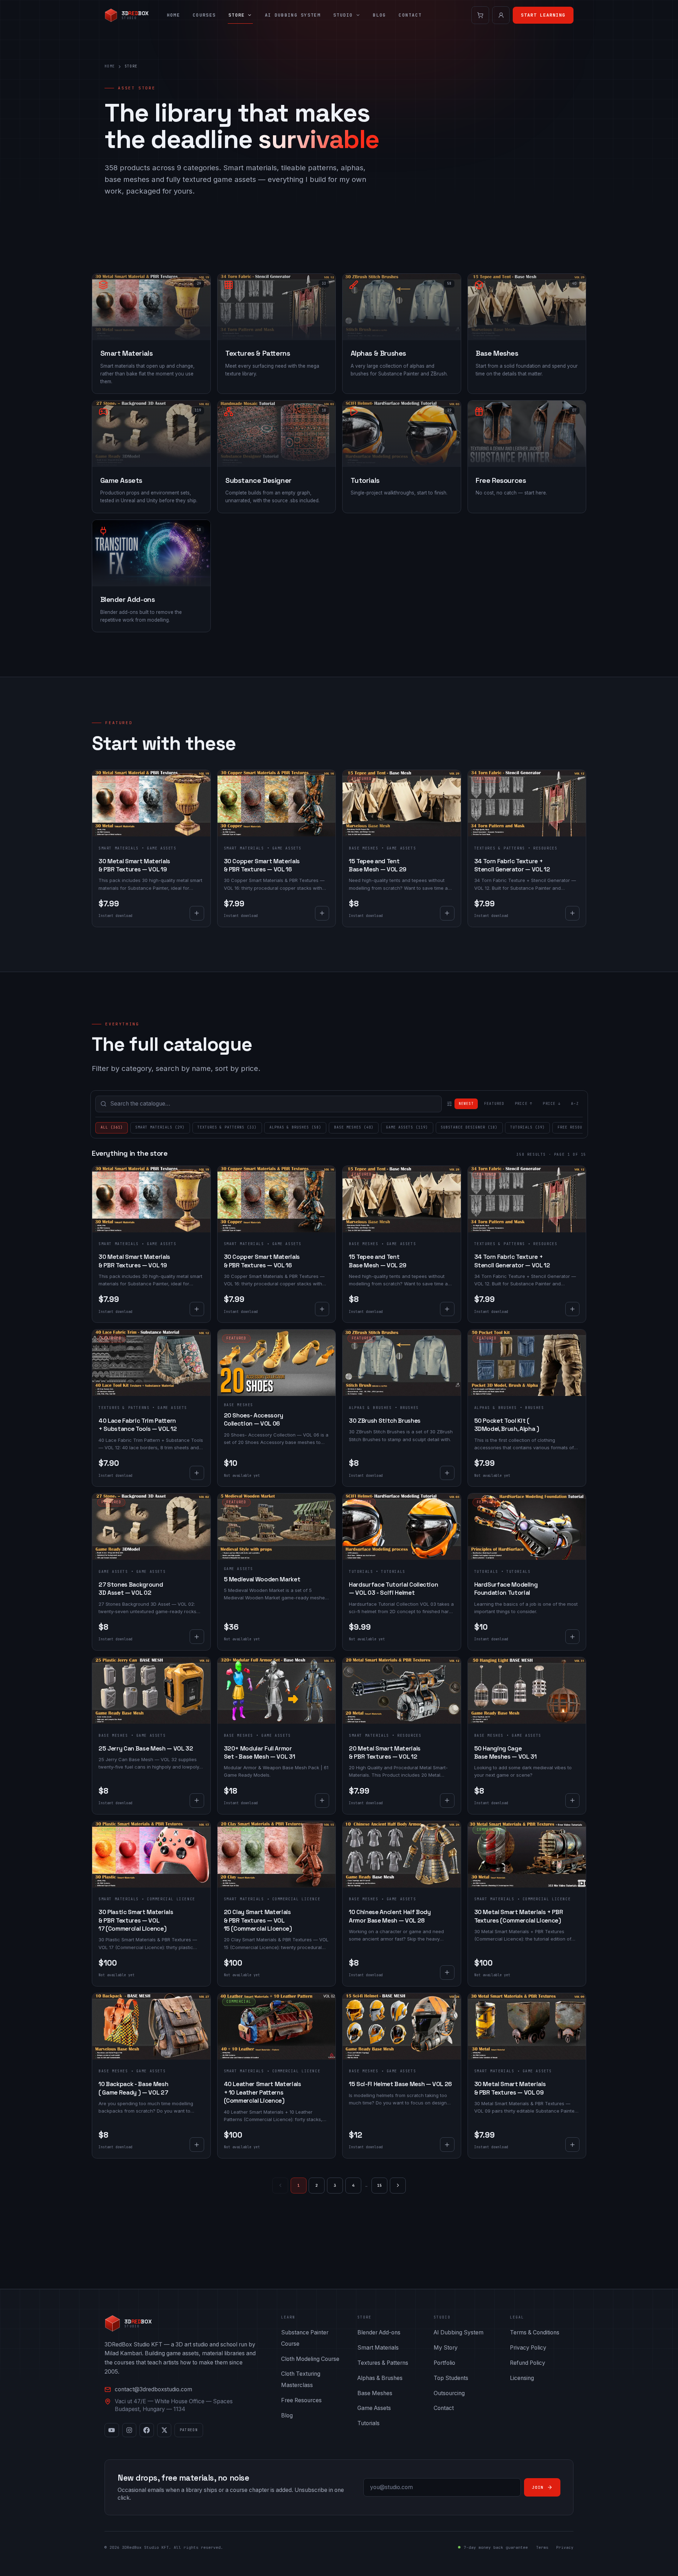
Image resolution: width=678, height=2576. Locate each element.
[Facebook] (147, 2430)
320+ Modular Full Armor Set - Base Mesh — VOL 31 (260, 1752)
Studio (343, 15)
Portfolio (444, 2363)
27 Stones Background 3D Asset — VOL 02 (131, 1589)
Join (538, 2487)
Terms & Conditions (535, 2332)
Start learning (543, 15)
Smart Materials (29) (160, 1127)
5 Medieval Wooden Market (262, 1579)
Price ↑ (524, 1104)
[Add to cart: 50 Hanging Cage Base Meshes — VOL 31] (573, 1801)
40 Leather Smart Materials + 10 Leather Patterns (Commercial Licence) (263, 2092)
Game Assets (113, 1572)
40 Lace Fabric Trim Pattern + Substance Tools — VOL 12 (138, 1425)
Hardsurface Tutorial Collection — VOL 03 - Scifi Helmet (393, 1589)
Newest (466, 1104)
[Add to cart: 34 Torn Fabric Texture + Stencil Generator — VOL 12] (573, 913)
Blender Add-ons (379, 2332)
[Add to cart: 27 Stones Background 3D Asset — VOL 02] (197, 1637)
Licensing (522, 2378)
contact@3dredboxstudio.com (153, 2389)
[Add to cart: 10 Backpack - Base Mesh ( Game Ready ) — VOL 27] (197, 2145)
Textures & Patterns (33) (227, 1127)
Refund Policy (528, 2363)
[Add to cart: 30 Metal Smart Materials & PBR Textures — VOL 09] (573, 2145)
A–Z (575, 1104)
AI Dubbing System (293, 15)
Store (237, 15)
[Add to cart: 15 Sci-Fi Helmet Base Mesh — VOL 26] (447, 2145)
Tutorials (361, 1572)
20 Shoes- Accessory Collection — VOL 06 (254, 1419)
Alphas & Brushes (370, 1408)
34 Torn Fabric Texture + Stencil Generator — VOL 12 (512, 865)
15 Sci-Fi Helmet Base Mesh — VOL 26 (400, 2084)
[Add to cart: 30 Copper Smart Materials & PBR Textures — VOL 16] (322, 913)
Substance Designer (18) (469, 1127)
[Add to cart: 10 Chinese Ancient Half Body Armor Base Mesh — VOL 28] (447, 1973)
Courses (204, 15)
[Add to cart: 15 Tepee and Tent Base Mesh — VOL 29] (447, 913)
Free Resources (301, 2400)
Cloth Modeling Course (310, 2359)
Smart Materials (119, 848)
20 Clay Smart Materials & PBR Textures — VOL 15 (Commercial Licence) (258, 1920)
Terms (542, 2547)
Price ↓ (552, 1104)
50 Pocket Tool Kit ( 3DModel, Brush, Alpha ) (507, 1425)
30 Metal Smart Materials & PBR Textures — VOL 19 (134, 865)
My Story (446, 2348)
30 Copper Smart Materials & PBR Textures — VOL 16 (262, 865)
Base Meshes (364, 848)
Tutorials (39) (528, 1127)
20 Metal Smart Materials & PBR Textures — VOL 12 (385, 1752)
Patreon (189, 2430)
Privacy (565, 2547)
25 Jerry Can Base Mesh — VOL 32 (146, 1748)
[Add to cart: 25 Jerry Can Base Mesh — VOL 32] (197, 1801)
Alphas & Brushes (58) (295, 1127)
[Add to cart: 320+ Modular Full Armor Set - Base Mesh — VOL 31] (322, 1801)
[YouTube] (112, 2430)
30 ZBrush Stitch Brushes (385, 1421)
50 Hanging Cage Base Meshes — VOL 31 (505, 1752)
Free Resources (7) (580, 1127)
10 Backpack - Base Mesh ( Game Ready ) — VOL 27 (133, 2088)
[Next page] (398, 2186)
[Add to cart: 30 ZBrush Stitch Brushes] (447, 1473)
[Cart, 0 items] (480, 15)
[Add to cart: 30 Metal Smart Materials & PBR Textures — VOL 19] (197, 913)
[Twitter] (164, 2430)
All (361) (112, 1127)
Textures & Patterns (500, 848)
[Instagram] (129, 2430)
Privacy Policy (528, 2348)
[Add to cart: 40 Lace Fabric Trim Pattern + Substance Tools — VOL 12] (197, 1473)
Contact (410, 15)
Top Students (451, 2378)
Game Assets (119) (407, 1127)
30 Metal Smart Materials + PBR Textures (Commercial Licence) (519, 1916)
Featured (494, 1104)
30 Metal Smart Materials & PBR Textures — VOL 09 (510, 2088)
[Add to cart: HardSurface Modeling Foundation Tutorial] (573, 1637)
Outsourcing (449, 2393)
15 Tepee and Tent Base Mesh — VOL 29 (378, 865)
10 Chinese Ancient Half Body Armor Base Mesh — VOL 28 (390, 1916)
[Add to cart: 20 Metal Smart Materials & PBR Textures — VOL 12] (447, 1801)
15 (380, 2185)
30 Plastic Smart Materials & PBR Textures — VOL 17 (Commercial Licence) (136, 1920)
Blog (379, 15)
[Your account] (501, 15)
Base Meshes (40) (354, 1127)
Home (174, 15)
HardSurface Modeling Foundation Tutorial (506, 1589)
